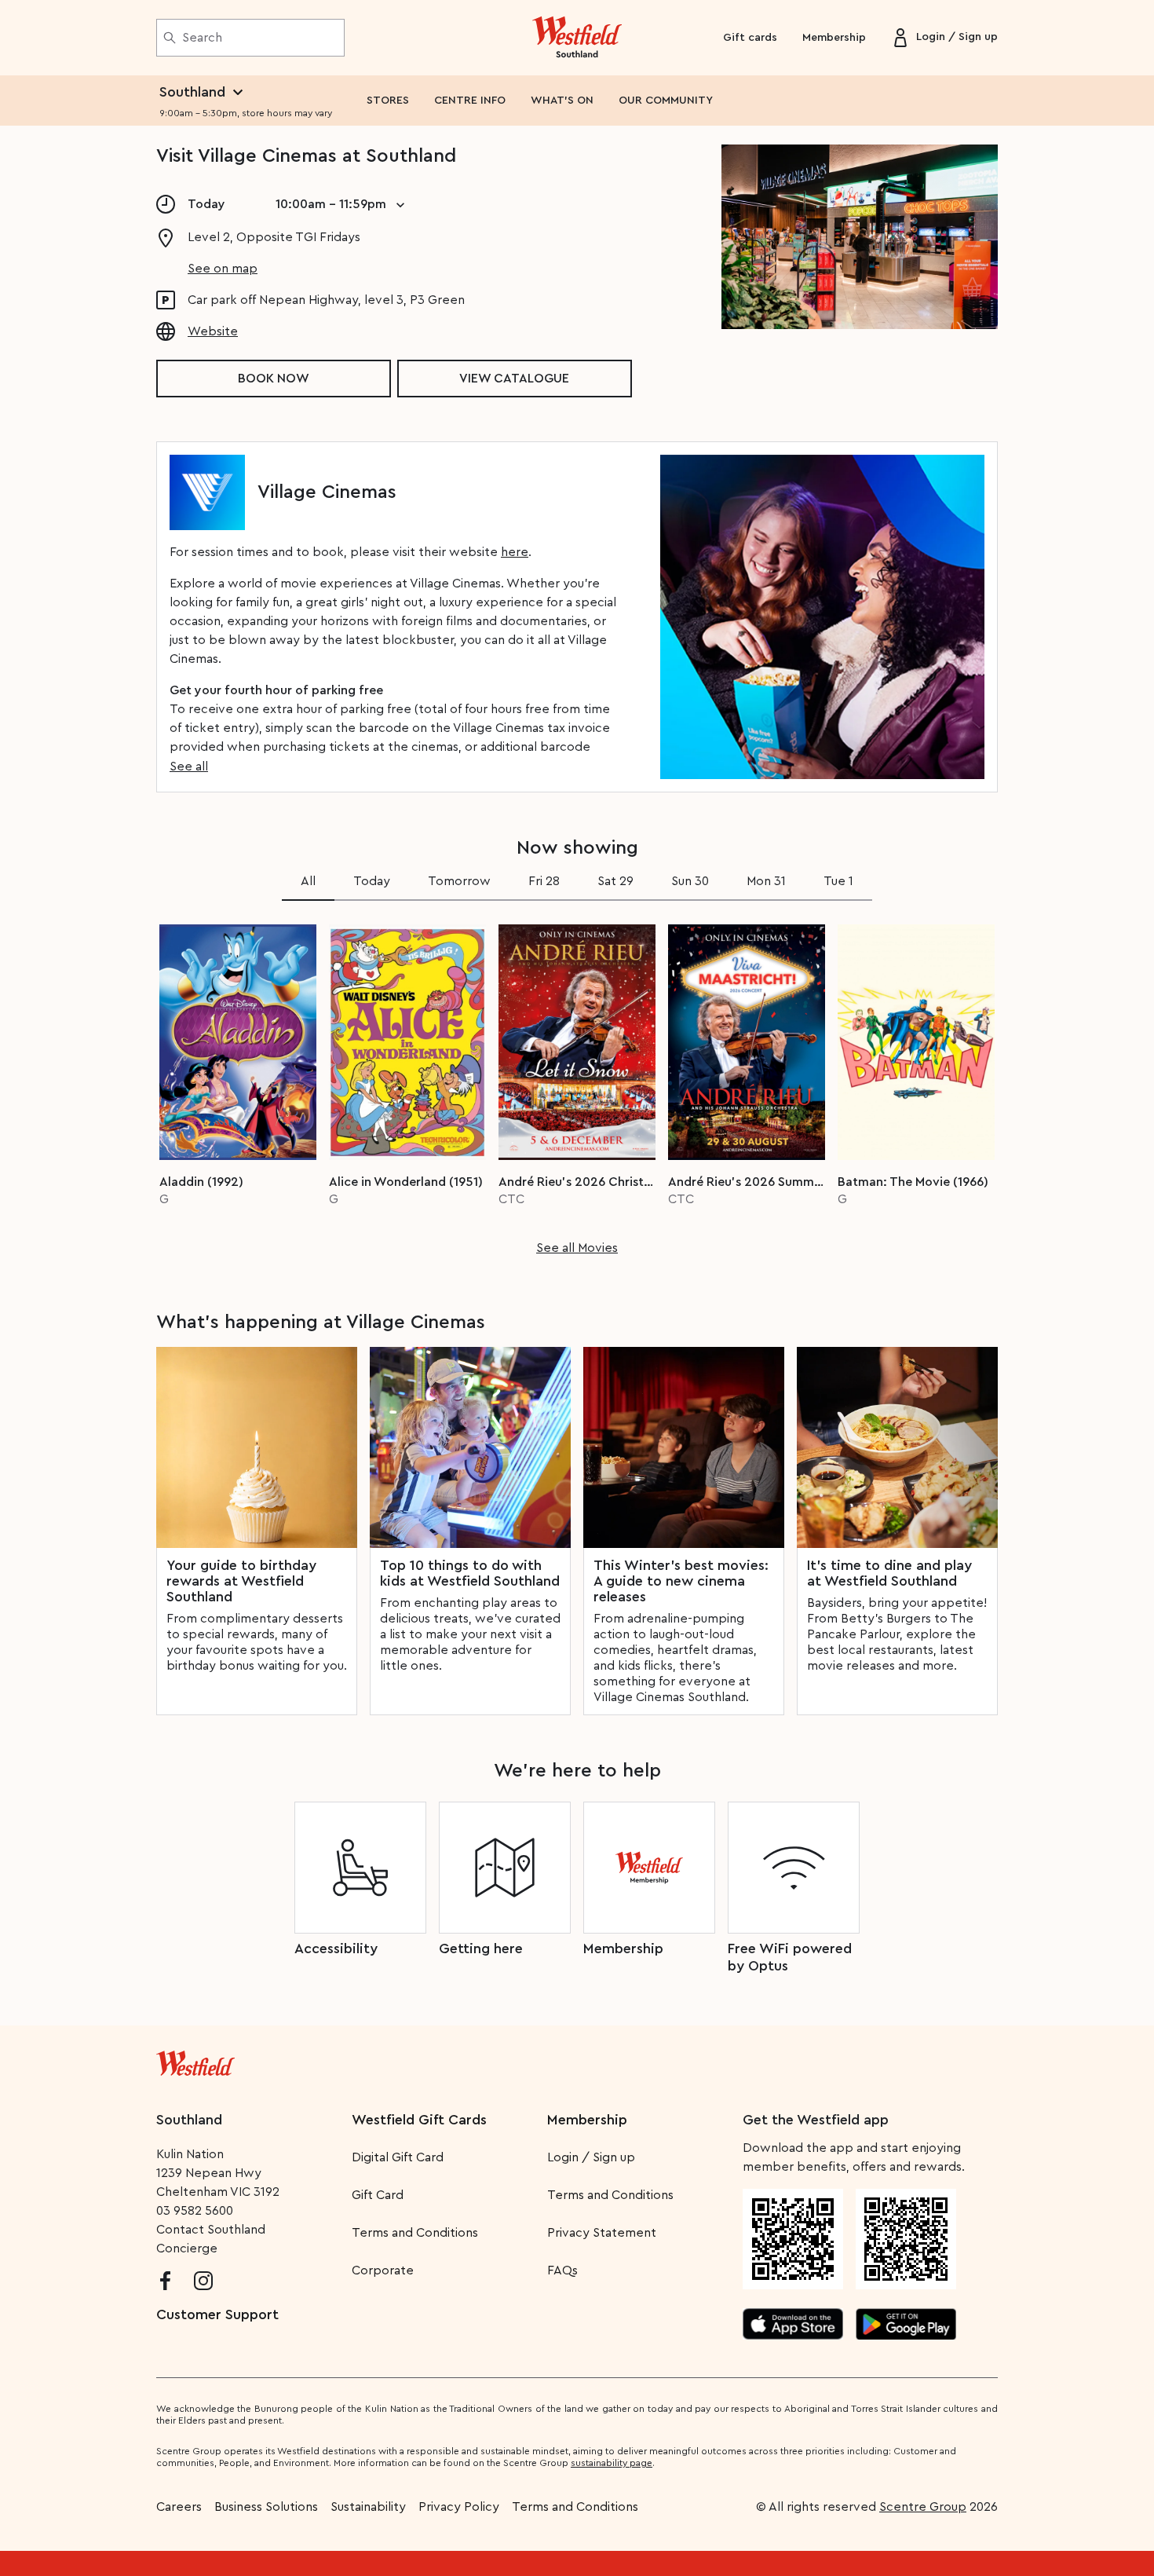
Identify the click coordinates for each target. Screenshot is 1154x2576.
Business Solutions (266, 2507)
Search (202, 38)
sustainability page (612, 2463)
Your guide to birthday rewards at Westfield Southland (241, 1581)
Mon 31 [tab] (766, 881)
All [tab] (308, 881)
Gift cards (750, 38)
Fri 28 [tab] (544, 881)
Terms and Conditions (415, 2233)
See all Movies (577, 1248)
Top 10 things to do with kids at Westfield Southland (470, 1573)
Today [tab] (372, 881)
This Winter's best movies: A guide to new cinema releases (681, 1581)
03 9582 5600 (195, 2211)
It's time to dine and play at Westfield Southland (889, 1573)
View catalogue (514, 379)
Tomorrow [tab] (459, 881)
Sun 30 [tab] (690, 881)
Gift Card (378, 2195)
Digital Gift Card (398, 2157)
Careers (179, 2507)
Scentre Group (923, 2507)
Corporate (383, 2270)
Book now (274, 379)
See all (189, 767)
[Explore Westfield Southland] (577, 38)
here (515, 552)
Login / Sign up (591, 2157)
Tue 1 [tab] (838, 881)
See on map (223, 269)
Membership (834, 38)
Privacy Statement (602, 2233)
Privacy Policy (459, 2507)
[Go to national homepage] (195, 2060)
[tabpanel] (577, 1085)
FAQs (562, 2270)
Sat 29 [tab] (615, 881)
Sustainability (368, 2507)
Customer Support (217, 2314)
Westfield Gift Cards (419, 2120)
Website (213, 331)
